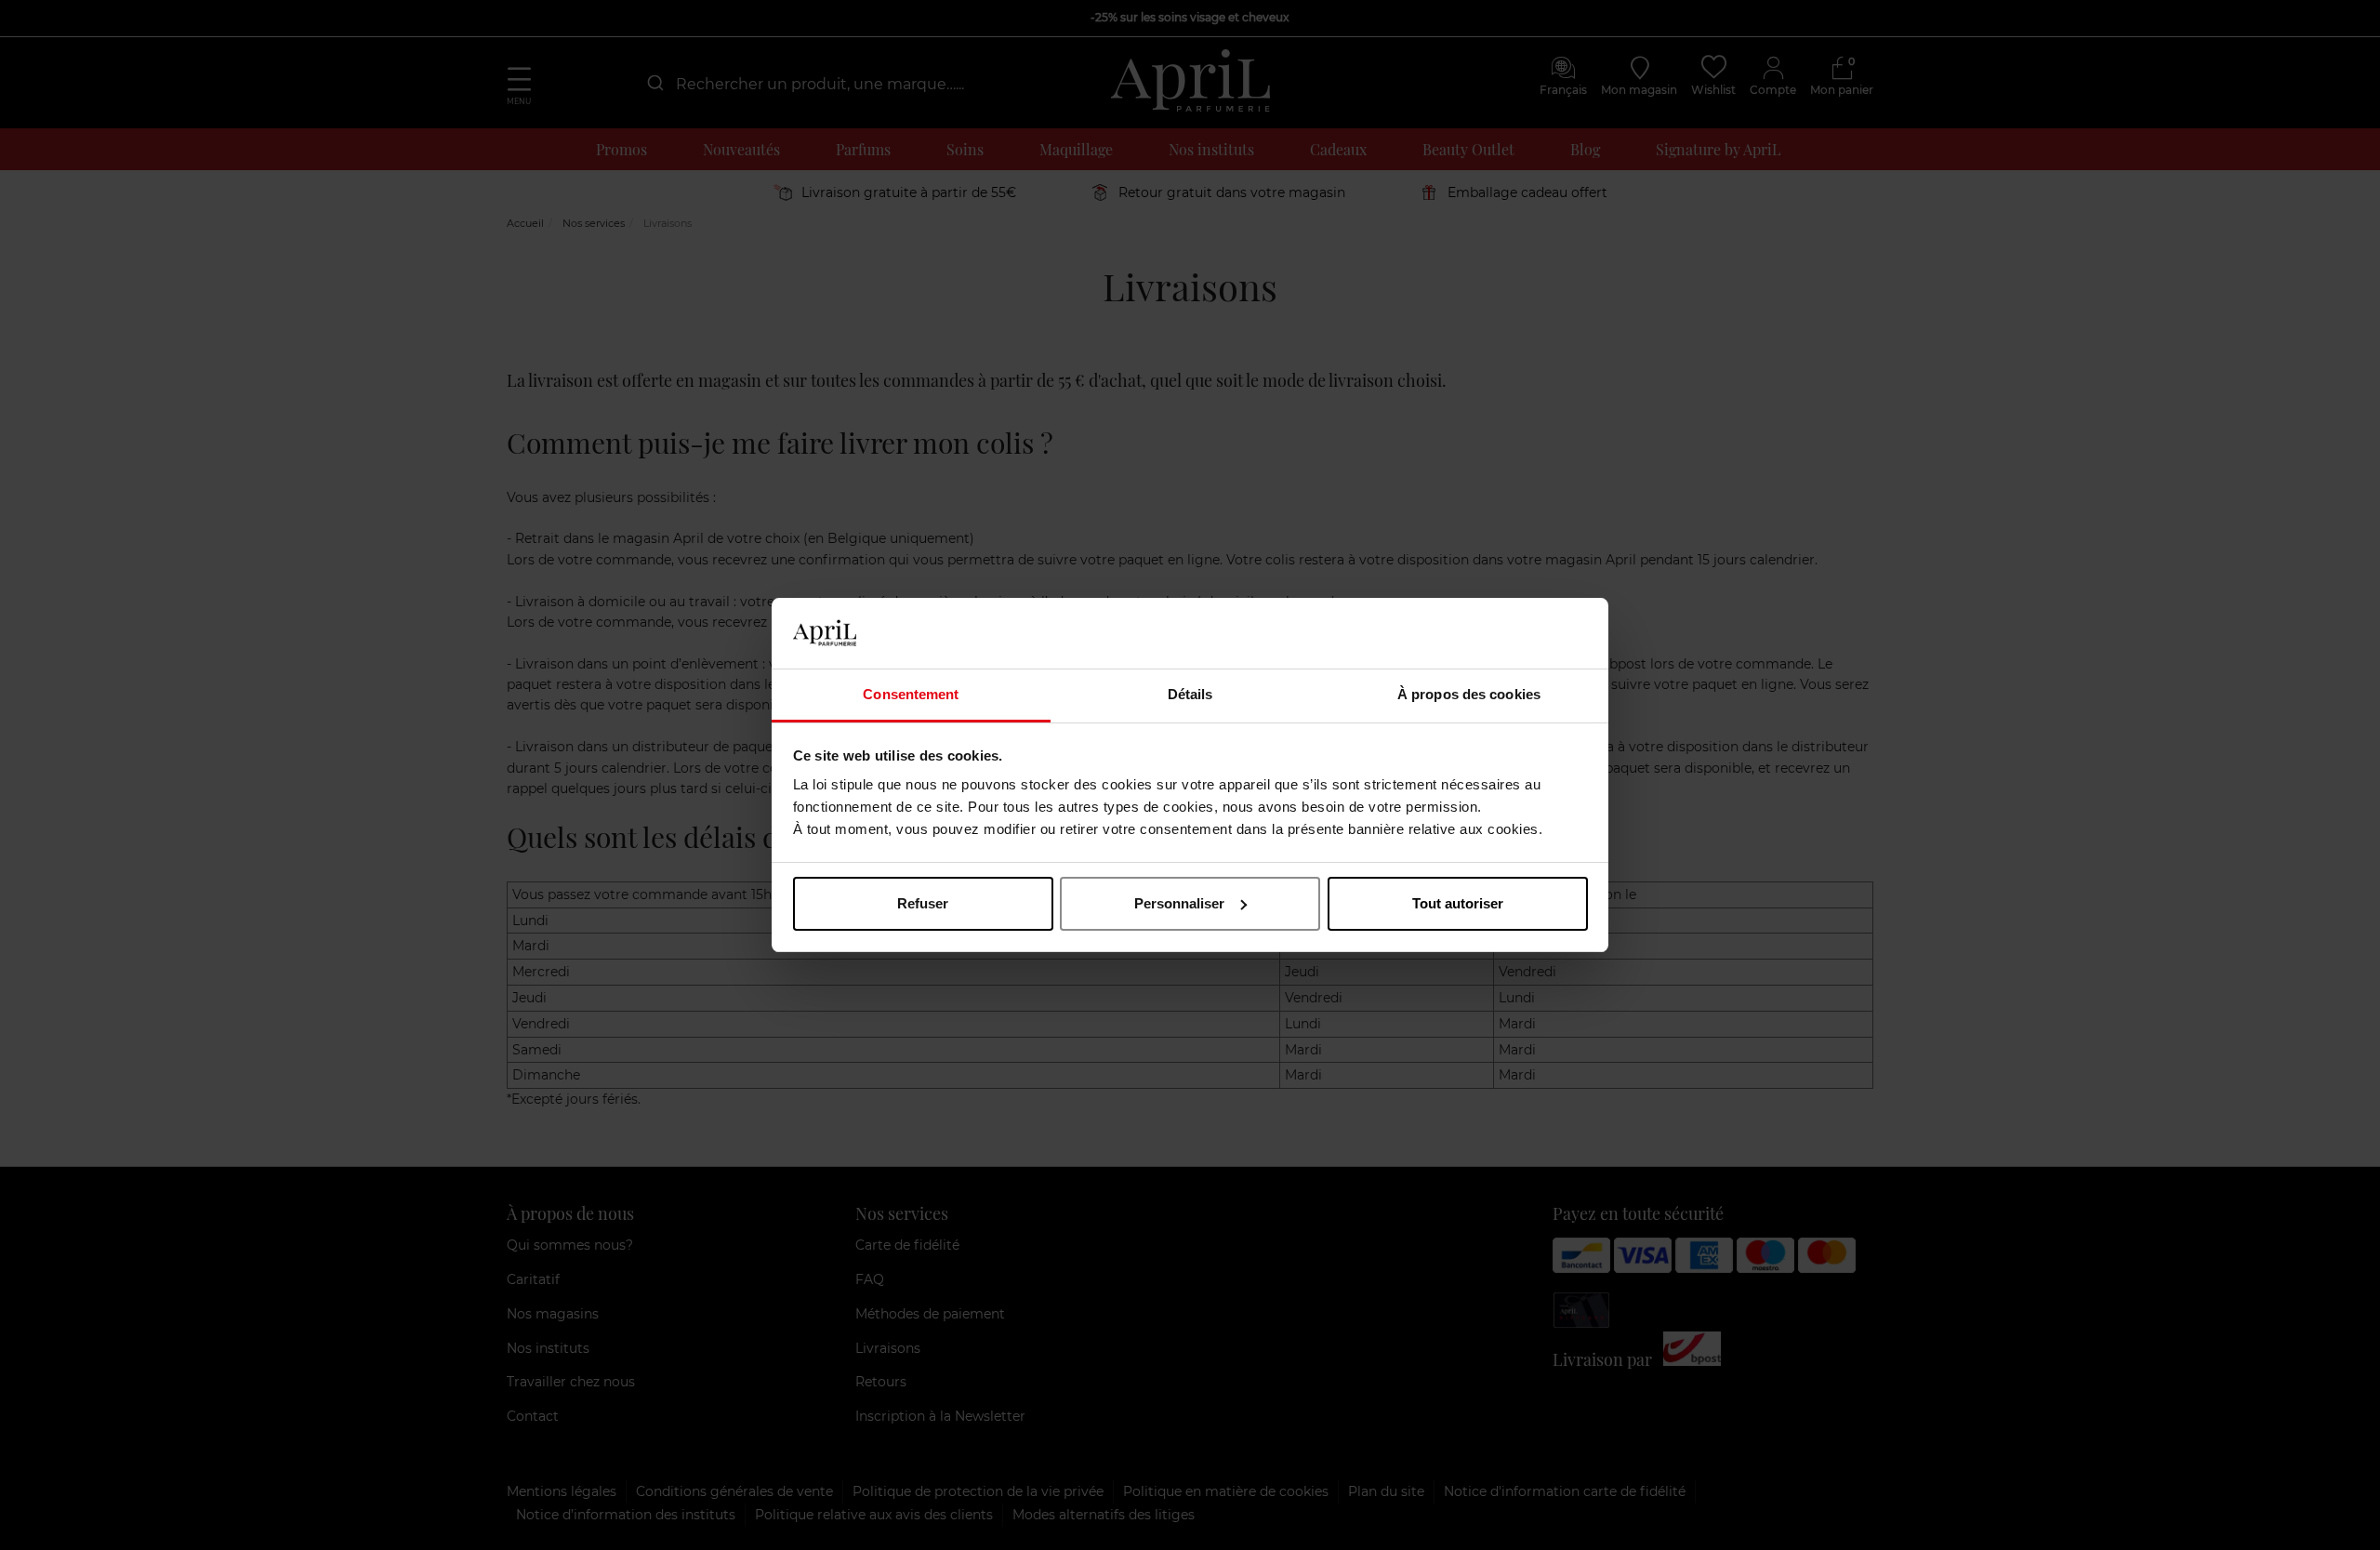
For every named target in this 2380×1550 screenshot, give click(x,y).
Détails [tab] (1190, 694)
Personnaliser (1179, 903)
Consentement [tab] (911, 694)
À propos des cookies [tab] (1469, 694)
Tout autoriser (1458, 903)
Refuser (923, 903)
